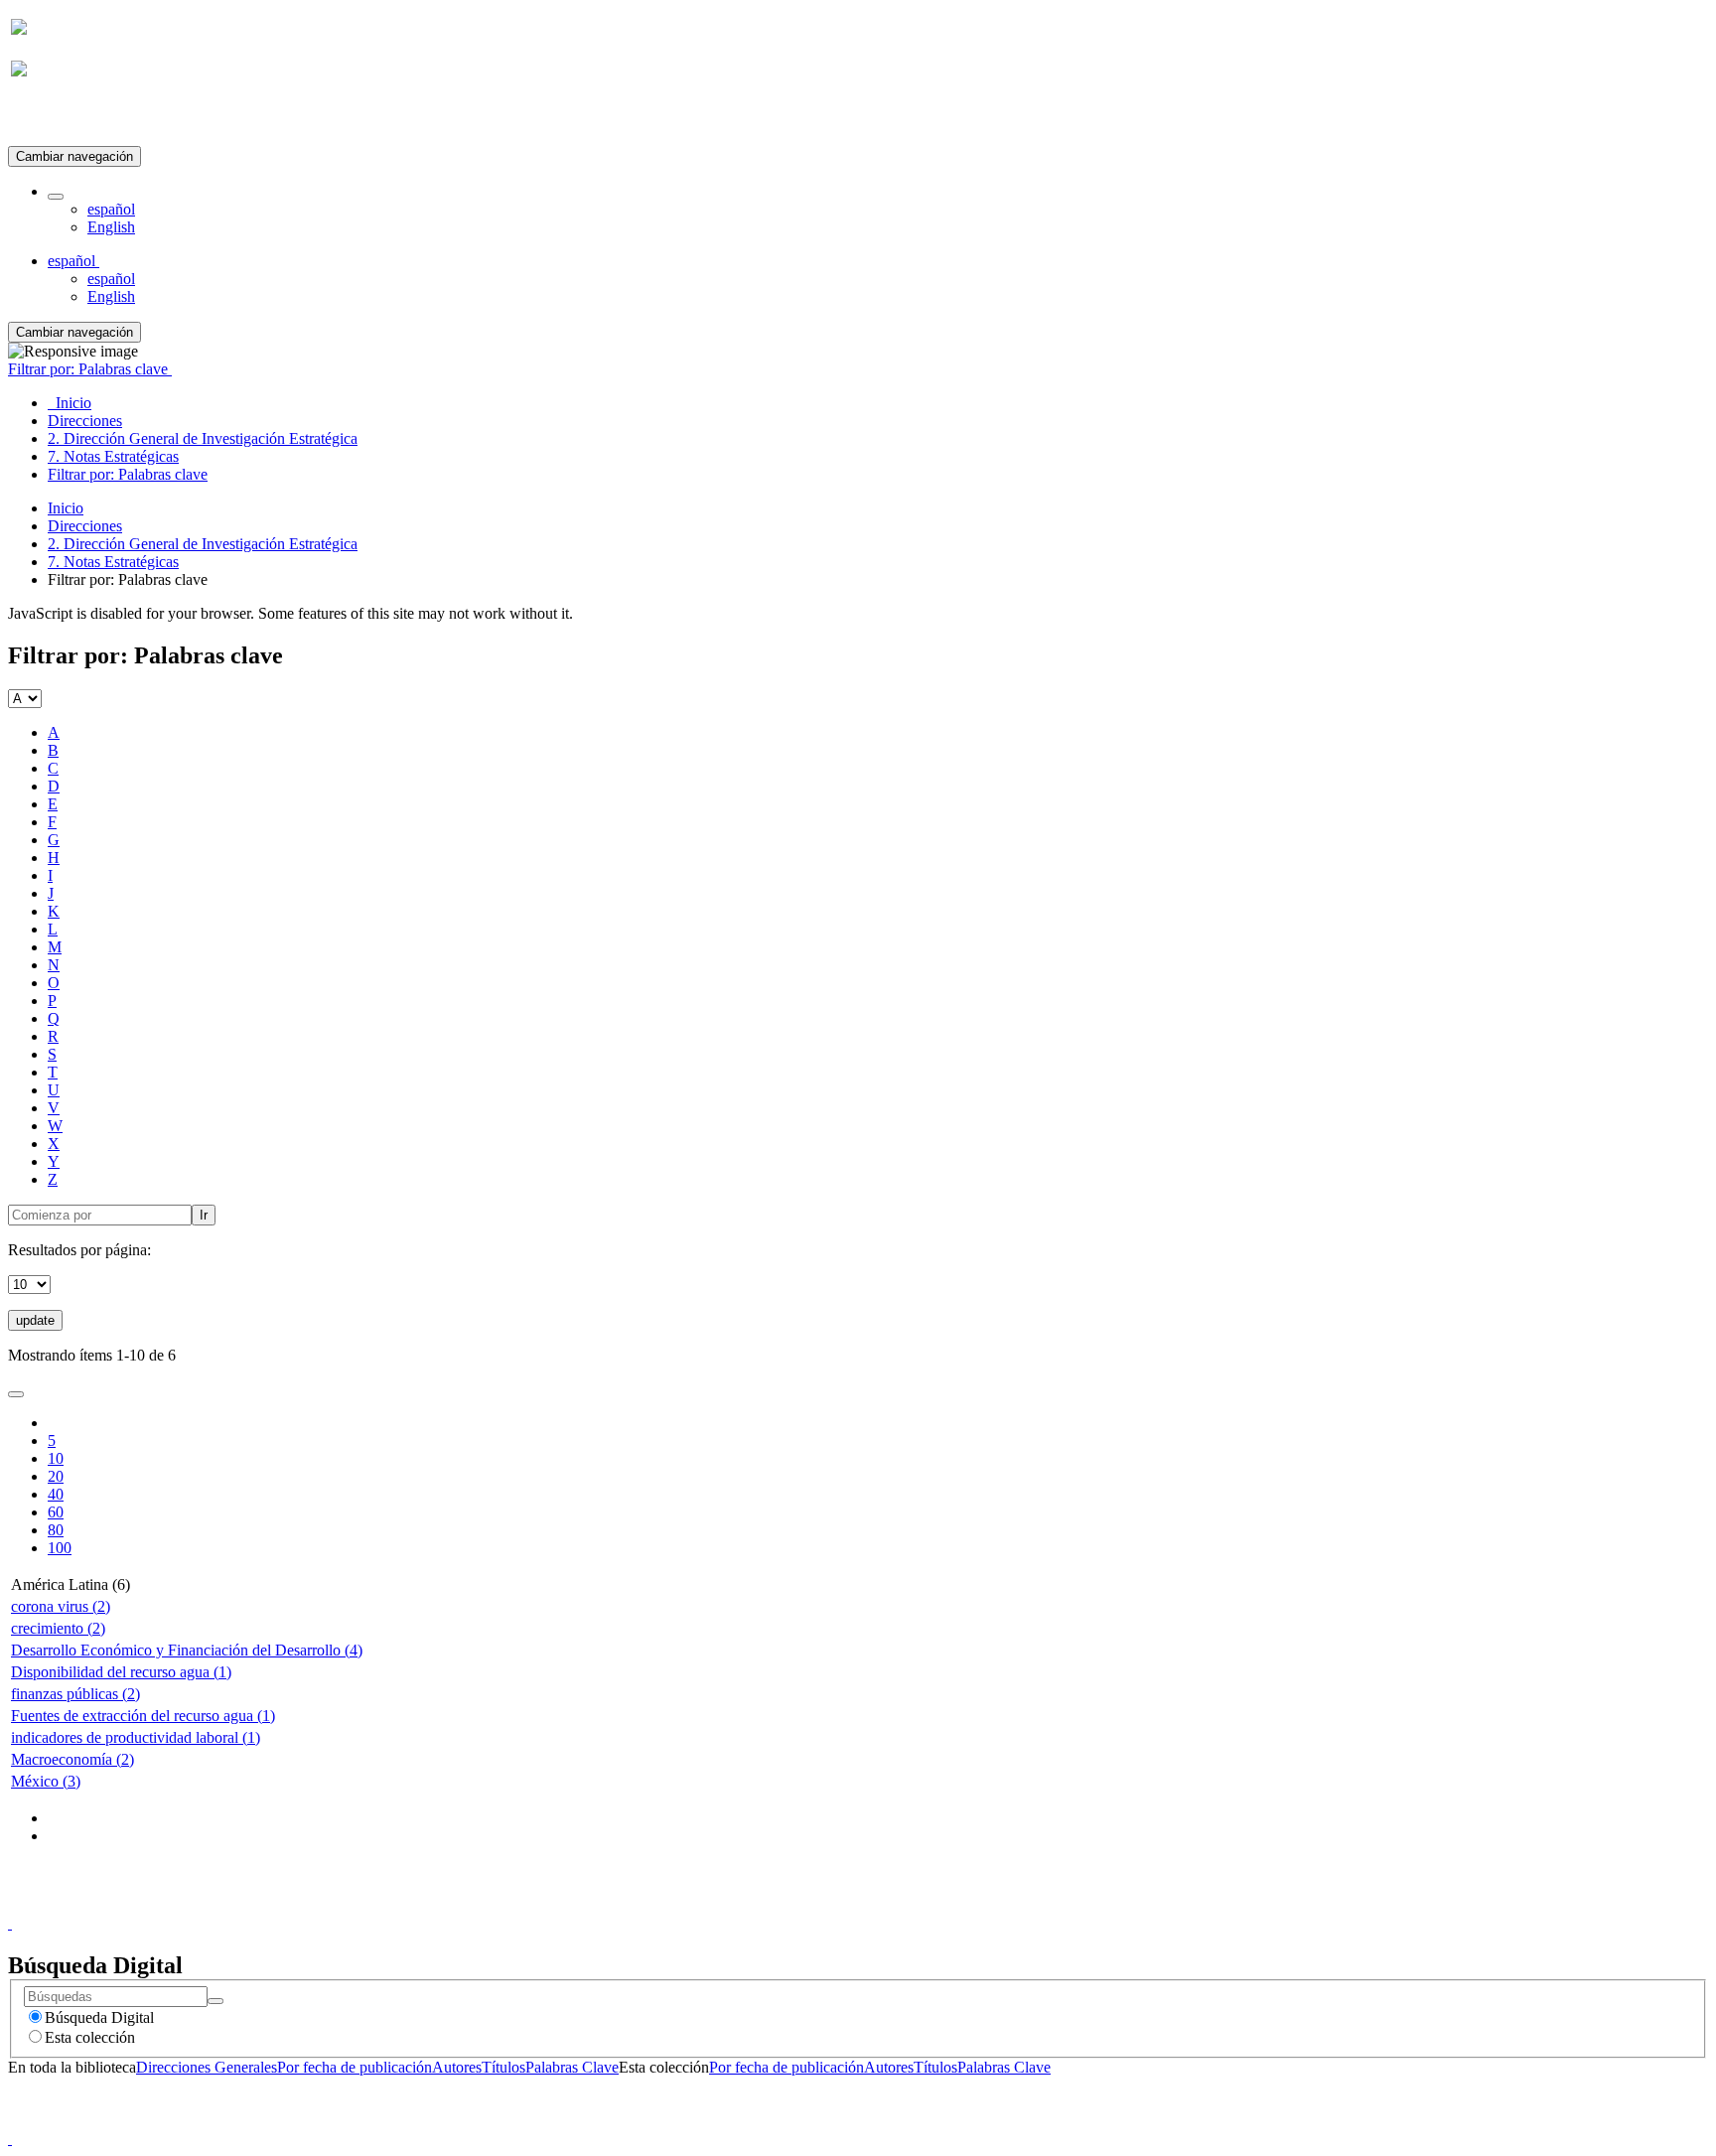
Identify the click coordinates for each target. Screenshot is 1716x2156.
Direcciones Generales (207, 2067)
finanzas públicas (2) (75, 1694)
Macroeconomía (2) (72, 1759)
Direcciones (85, 526)
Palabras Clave (572, 2067)
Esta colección (90, 2037)
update (35, 1320)
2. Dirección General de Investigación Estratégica (203, 544)
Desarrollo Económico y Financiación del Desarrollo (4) (187, 1650)
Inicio (66, 508)
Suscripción (48, 118)
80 (56, 1530)
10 (56, 1458)
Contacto (815, 1905)
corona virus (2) (61, 1606)
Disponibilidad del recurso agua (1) (121, 1672)
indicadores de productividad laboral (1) (136, 1737)
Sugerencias (892, 1905)
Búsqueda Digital (99, 2017)
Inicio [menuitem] (70, 403)
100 (60, 1548)
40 (56, 1494)
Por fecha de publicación (355, 2067)
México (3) (46, 1781)
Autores (457, 2067)
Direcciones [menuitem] (85, 421)
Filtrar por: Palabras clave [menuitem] (128, 474)
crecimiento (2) (58, 1628)
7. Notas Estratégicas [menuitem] (113, 456)
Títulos (503, 2067)
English (111, 227)
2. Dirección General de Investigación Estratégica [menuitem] (203, 438)
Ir (204, 1215)
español (111, 209)
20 (56, 1476)
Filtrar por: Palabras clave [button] (90, 369)
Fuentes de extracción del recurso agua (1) (143, 1716)
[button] (56, 197)
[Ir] (215, 2001)
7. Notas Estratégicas (113, 562)
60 (56, 1512)
